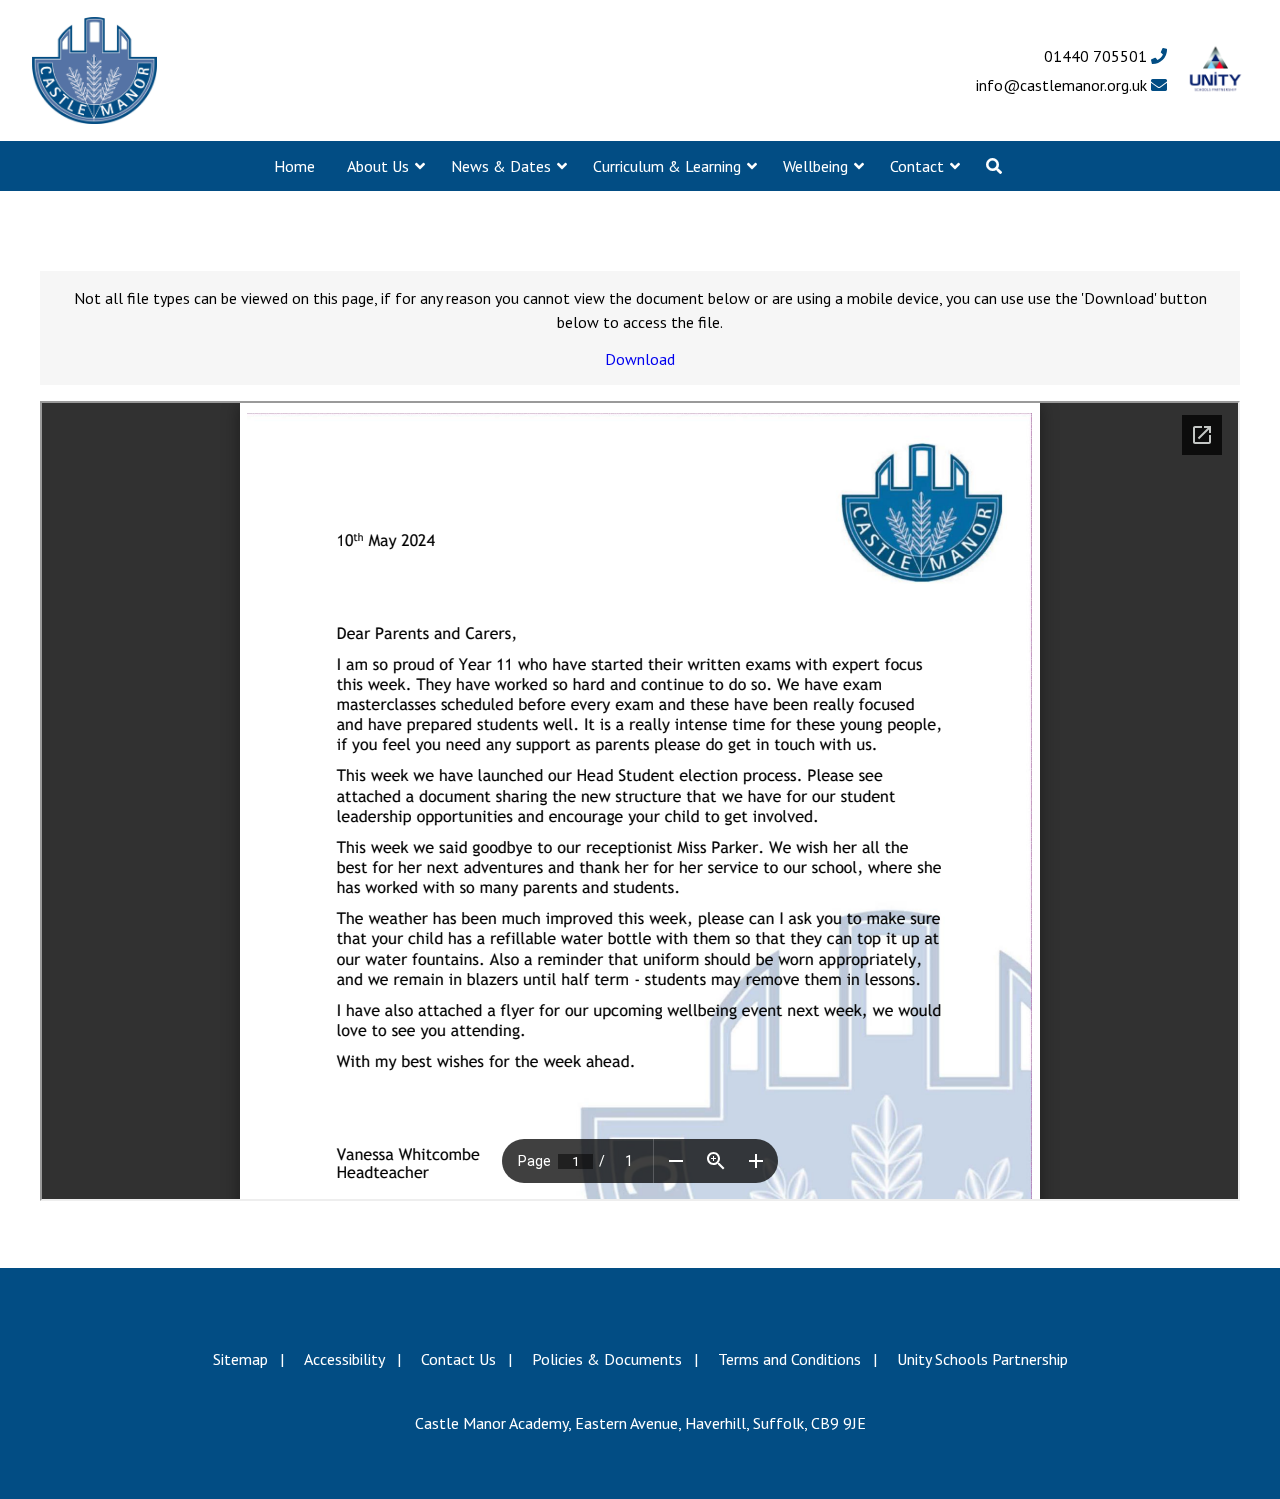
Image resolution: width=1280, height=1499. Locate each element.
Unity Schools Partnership (982, 1359)
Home (294, 166)
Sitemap (240, 1359)
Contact (917, 166)
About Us (378, 166)
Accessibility (344, 1359)
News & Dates (501, 166)
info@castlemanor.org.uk (1063, 85)
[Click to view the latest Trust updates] (1215, 70)
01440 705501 (1097, 56)
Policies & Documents (607, 1359)
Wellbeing (815, 166)
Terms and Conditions (789, 1359)
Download (640, 359)
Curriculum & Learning (667, 166)
